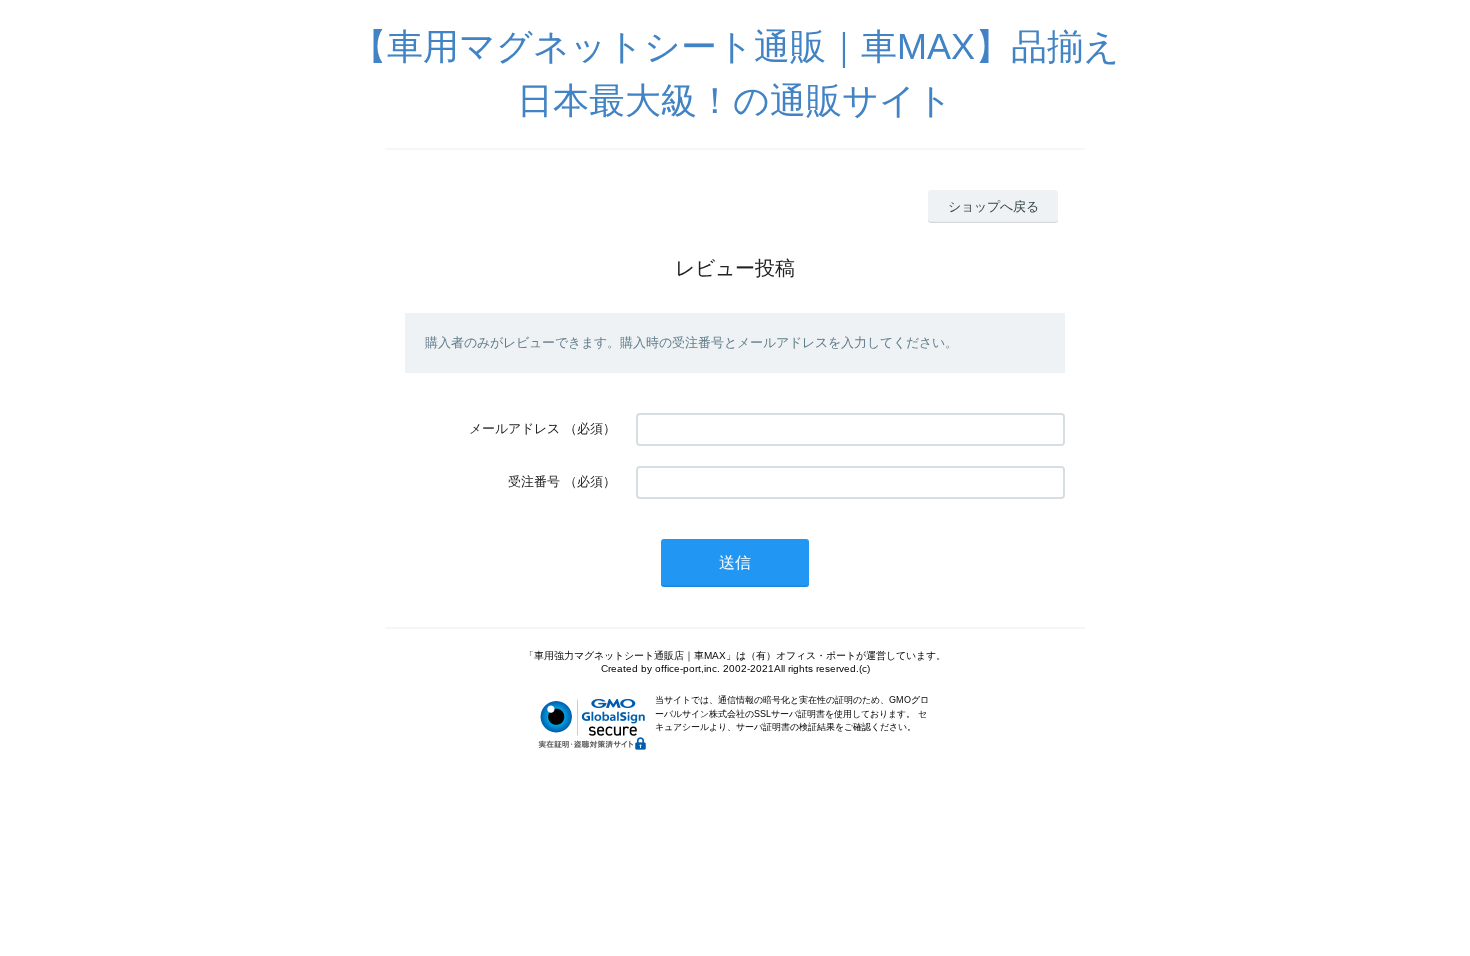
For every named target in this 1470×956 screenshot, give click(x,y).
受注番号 (534, 481)
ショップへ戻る (993, 206)
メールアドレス (514, 428)
